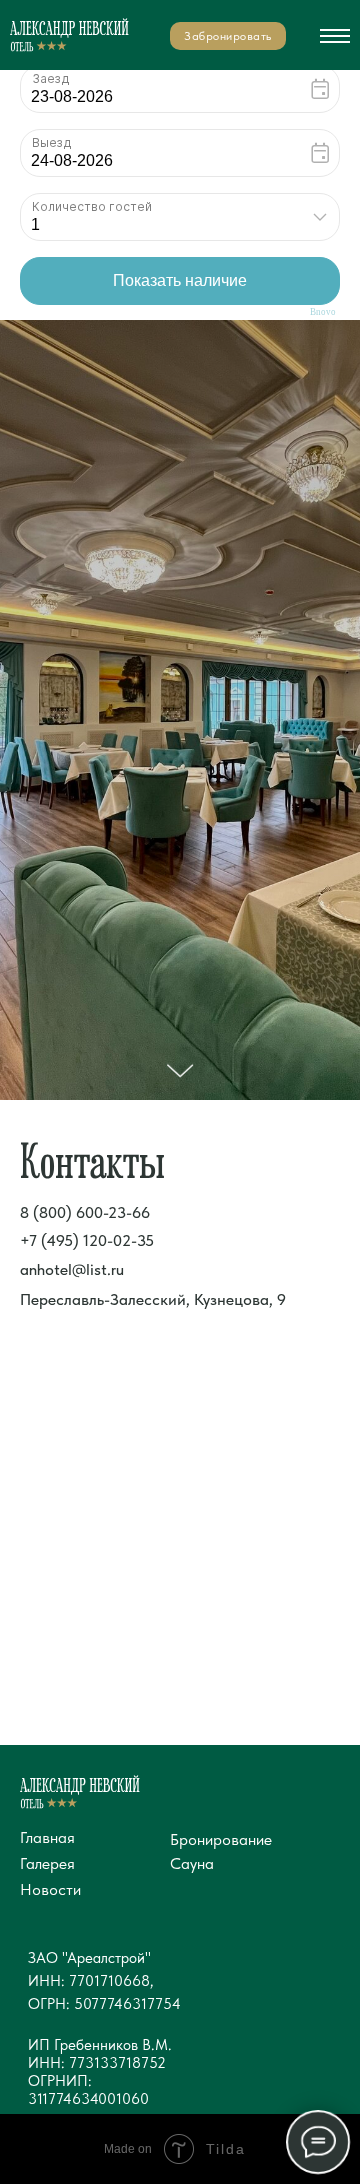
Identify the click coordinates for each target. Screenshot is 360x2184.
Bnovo (323, 312)
